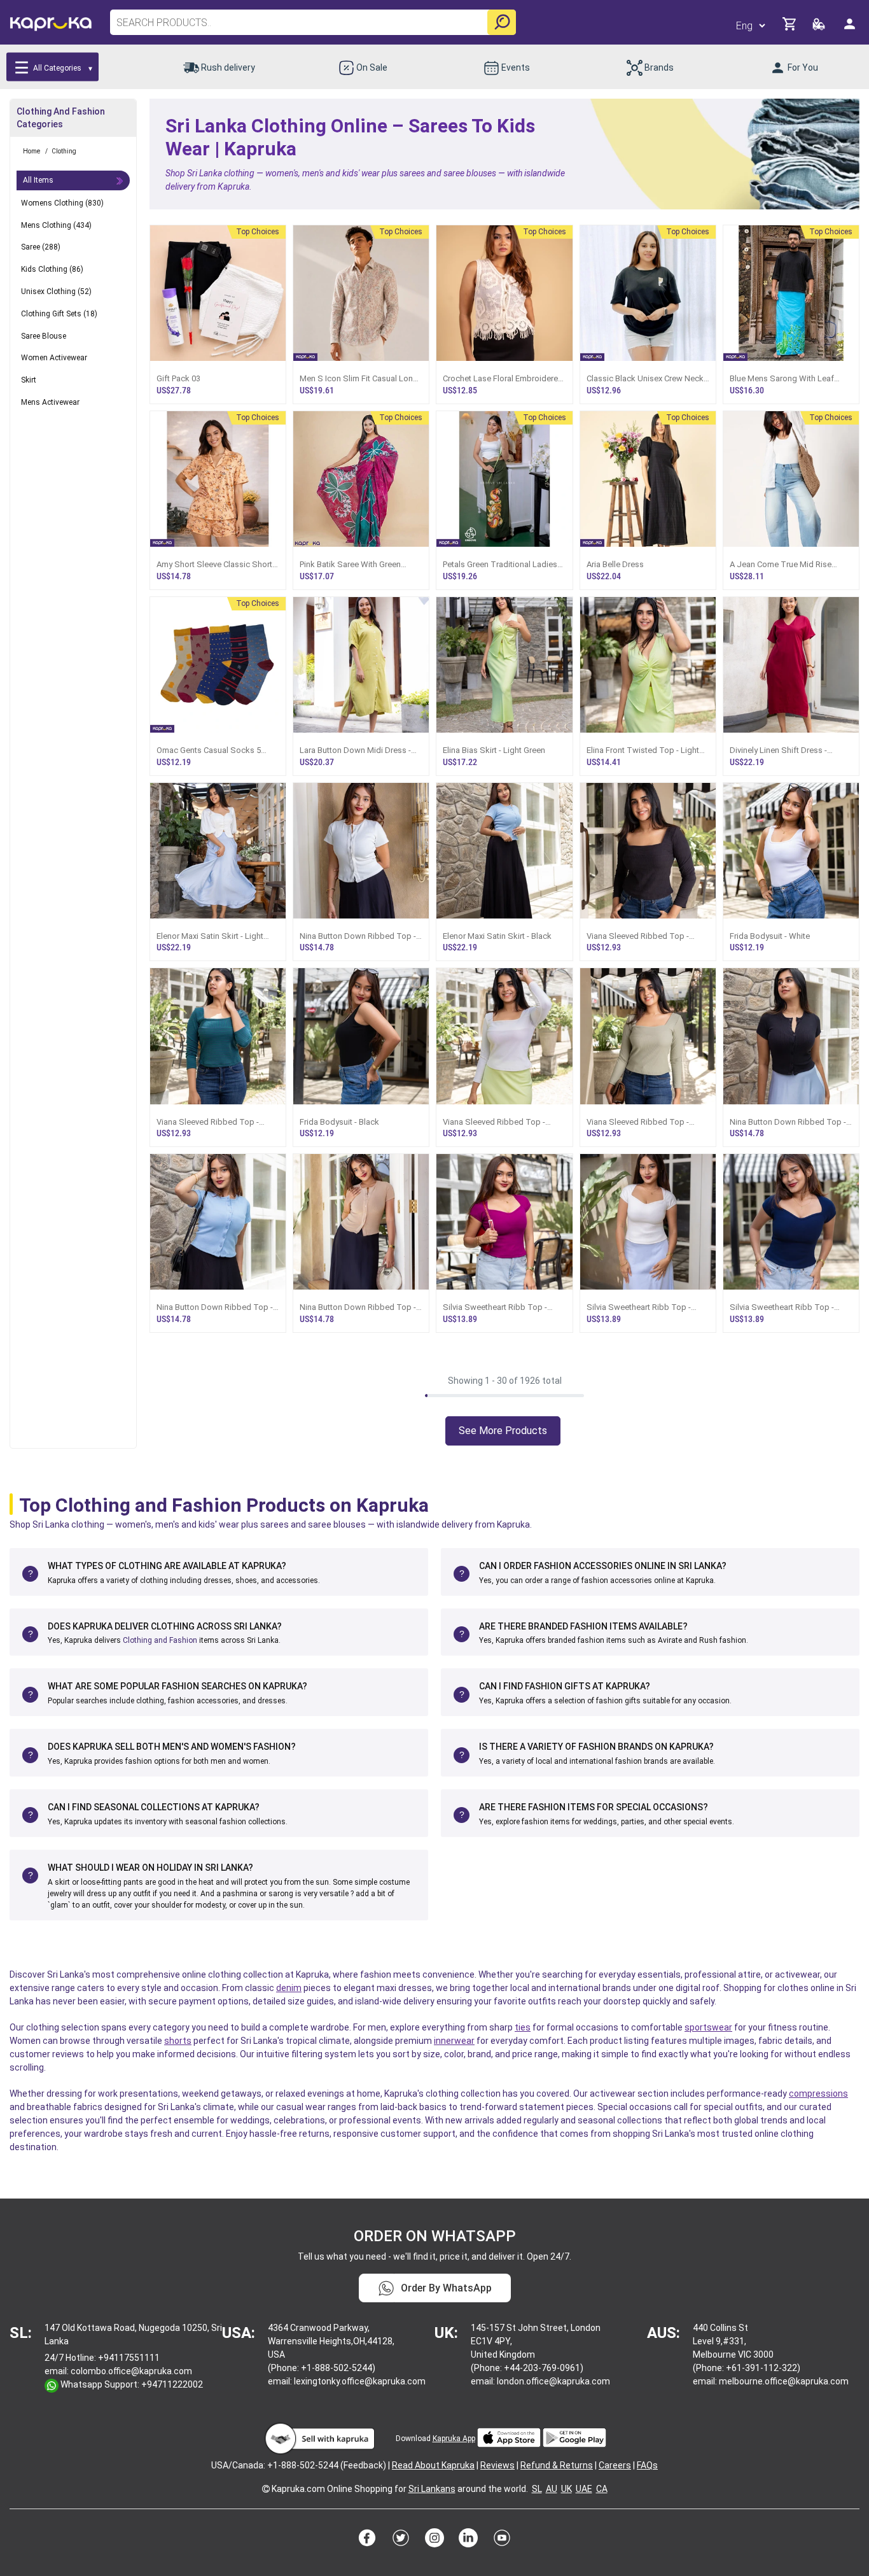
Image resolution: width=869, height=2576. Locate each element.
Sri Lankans (432, 2489)
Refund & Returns (557, 2465)
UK (567, 2489)
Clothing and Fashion (160, 1640)
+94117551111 (129, 2358)
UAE (584, 2489)
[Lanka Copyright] (266, 2489)
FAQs (647, 2465)
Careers (615, 2465)
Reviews (497, 2465)
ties (523, 2027)
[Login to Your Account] (851, 29)
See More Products (503, 1431)
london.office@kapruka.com (553, 2381)
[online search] (502, 22)
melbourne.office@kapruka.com (784, 2381)
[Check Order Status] (820, 28)
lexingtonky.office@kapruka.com (360, 2381)
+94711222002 (172, 2384)
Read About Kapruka (433, 2465)
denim (289, 1988)
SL (537, 2489)
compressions (818, 2094)
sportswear (708, 2027)
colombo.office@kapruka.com (131, 2371)
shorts (178, 2041)
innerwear (454, 2041)
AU (552, 2489)
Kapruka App (454, 2439)
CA (602, 2489)
